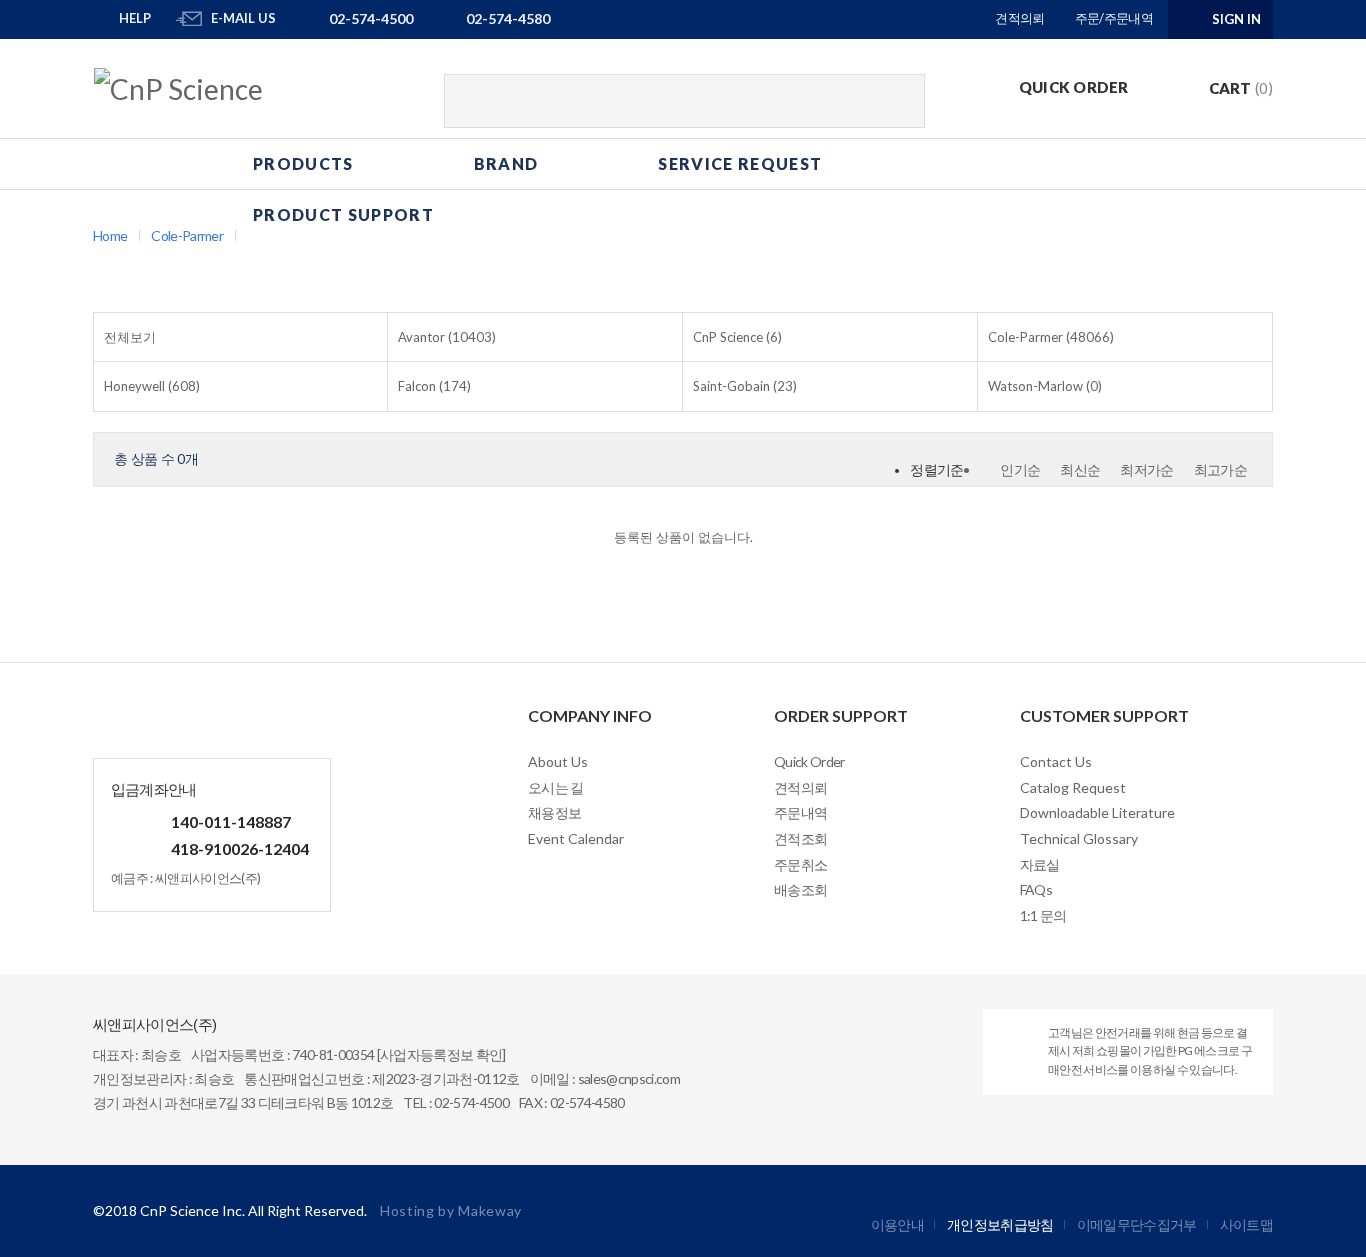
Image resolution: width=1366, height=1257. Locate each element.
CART (1241, 88)
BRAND (506, 163)
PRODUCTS (303, 163)
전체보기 (130, 337)
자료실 (1040, 864)
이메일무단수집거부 (1137, 1224)
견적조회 (800, 838)
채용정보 (554, 812)
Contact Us (1056, 761)
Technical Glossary (1079, 838)
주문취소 (800, 864)
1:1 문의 (1043, 915)
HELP (135, 18)
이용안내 (897, 1224)
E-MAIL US (243, 18)
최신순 (1080, 469)
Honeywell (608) (152, 386)
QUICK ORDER (1074, 87)
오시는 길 (556, 787)
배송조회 (800, 889)
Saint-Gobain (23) (745, 386)
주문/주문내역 (1114, 18)
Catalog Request (1073, 787)
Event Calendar (576, 838)
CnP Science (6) (737, 337)
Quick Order (809, 761)
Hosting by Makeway (451, 1210)
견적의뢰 (1019, 18)
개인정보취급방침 (1000, 1224)
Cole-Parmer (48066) (1051, 337)
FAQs (1036, 889)
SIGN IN (1236, 19)
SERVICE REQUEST (740, 163)
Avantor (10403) (447, 337)
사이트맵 (1246, 1224)
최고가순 (1220, 469)
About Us (558, 761)
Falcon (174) (434, 386)
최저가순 (1146, 469)
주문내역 (800, 812)
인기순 (1020, 469)
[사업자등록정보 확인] (441, 1054)
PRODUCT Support (343, 214)
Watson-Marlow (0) (1045, 386)
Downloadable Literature (1097, 812)
